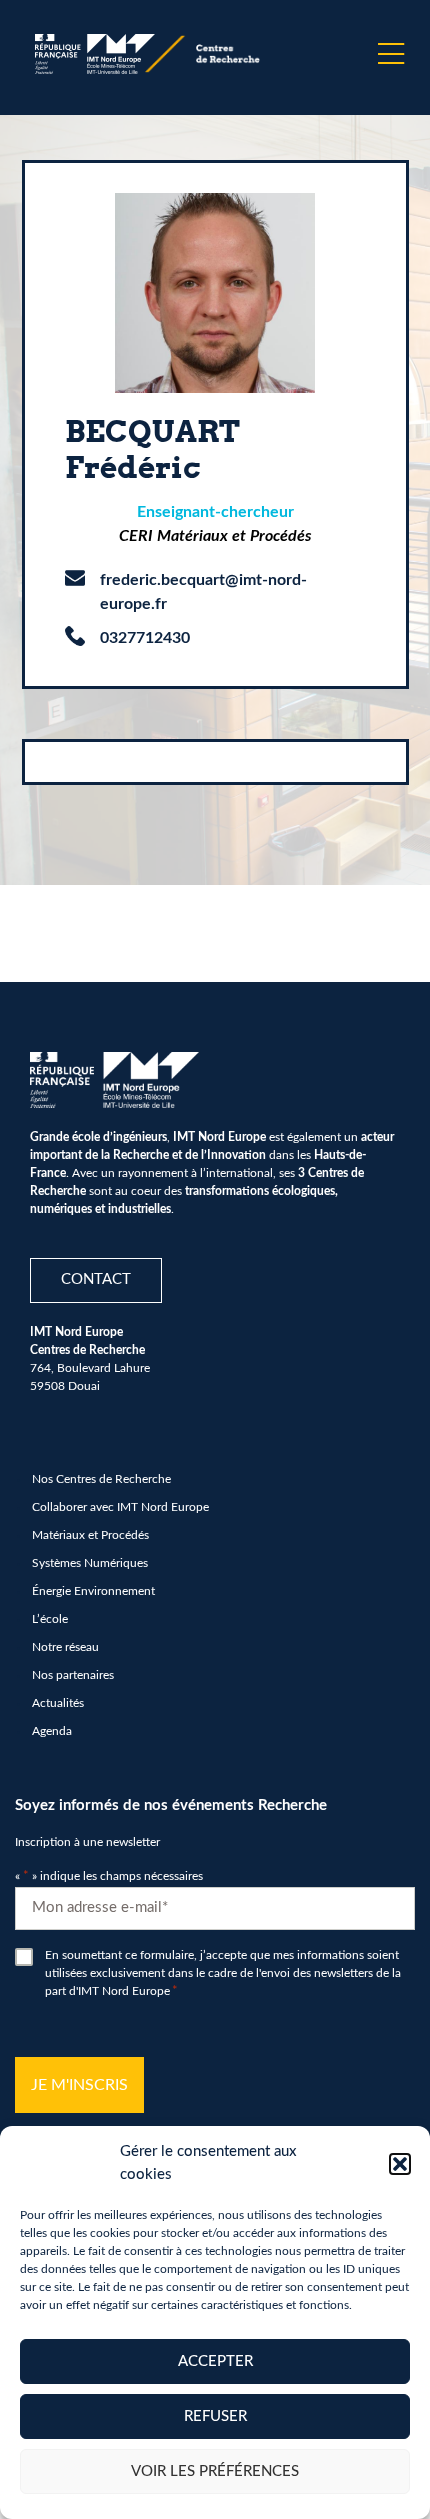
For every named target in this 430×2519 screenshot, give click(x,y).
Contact (96, 1279)
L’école (50, 1619)
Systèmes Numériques (90, 1563)
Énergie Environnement (93, 1591)
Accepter (215, 2361)
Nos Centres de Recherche (101, 1479)
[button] (400, 2164)
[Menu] (391, 54)
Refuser (215, 2416)
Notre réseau (65, 1647)
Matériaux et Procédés (90, 1535)
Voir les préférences (215, 2471)
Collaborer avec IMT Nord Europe (120, 1507)
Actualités (58, 1703)
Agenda (52, 1731)
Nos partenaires (73, 1675)
